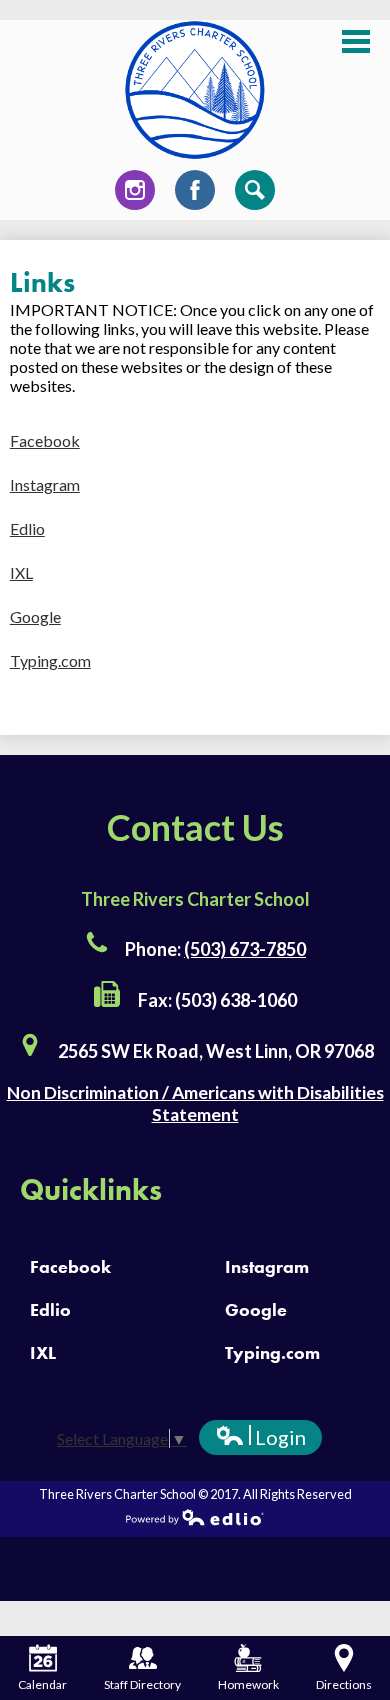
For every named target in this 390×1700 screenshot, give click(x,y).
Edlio (27, 528)
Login (260, 1440)
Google (35, 616)
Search (255, 190)
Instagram (135, 190)
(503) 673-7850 (245, 949)
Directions (344, 1684)
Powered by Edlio (195, 1517)
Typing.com (50, 660)
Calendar (42, 1684)
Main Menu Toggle (356, 41)
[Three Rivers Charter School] (195, 90)
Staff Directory (142, 1684)
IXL (21, 572)
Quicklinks (91, 1190)
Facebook (195, 190)
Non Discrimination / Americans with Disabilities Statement (195, 1103)
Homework (248, 1684)
